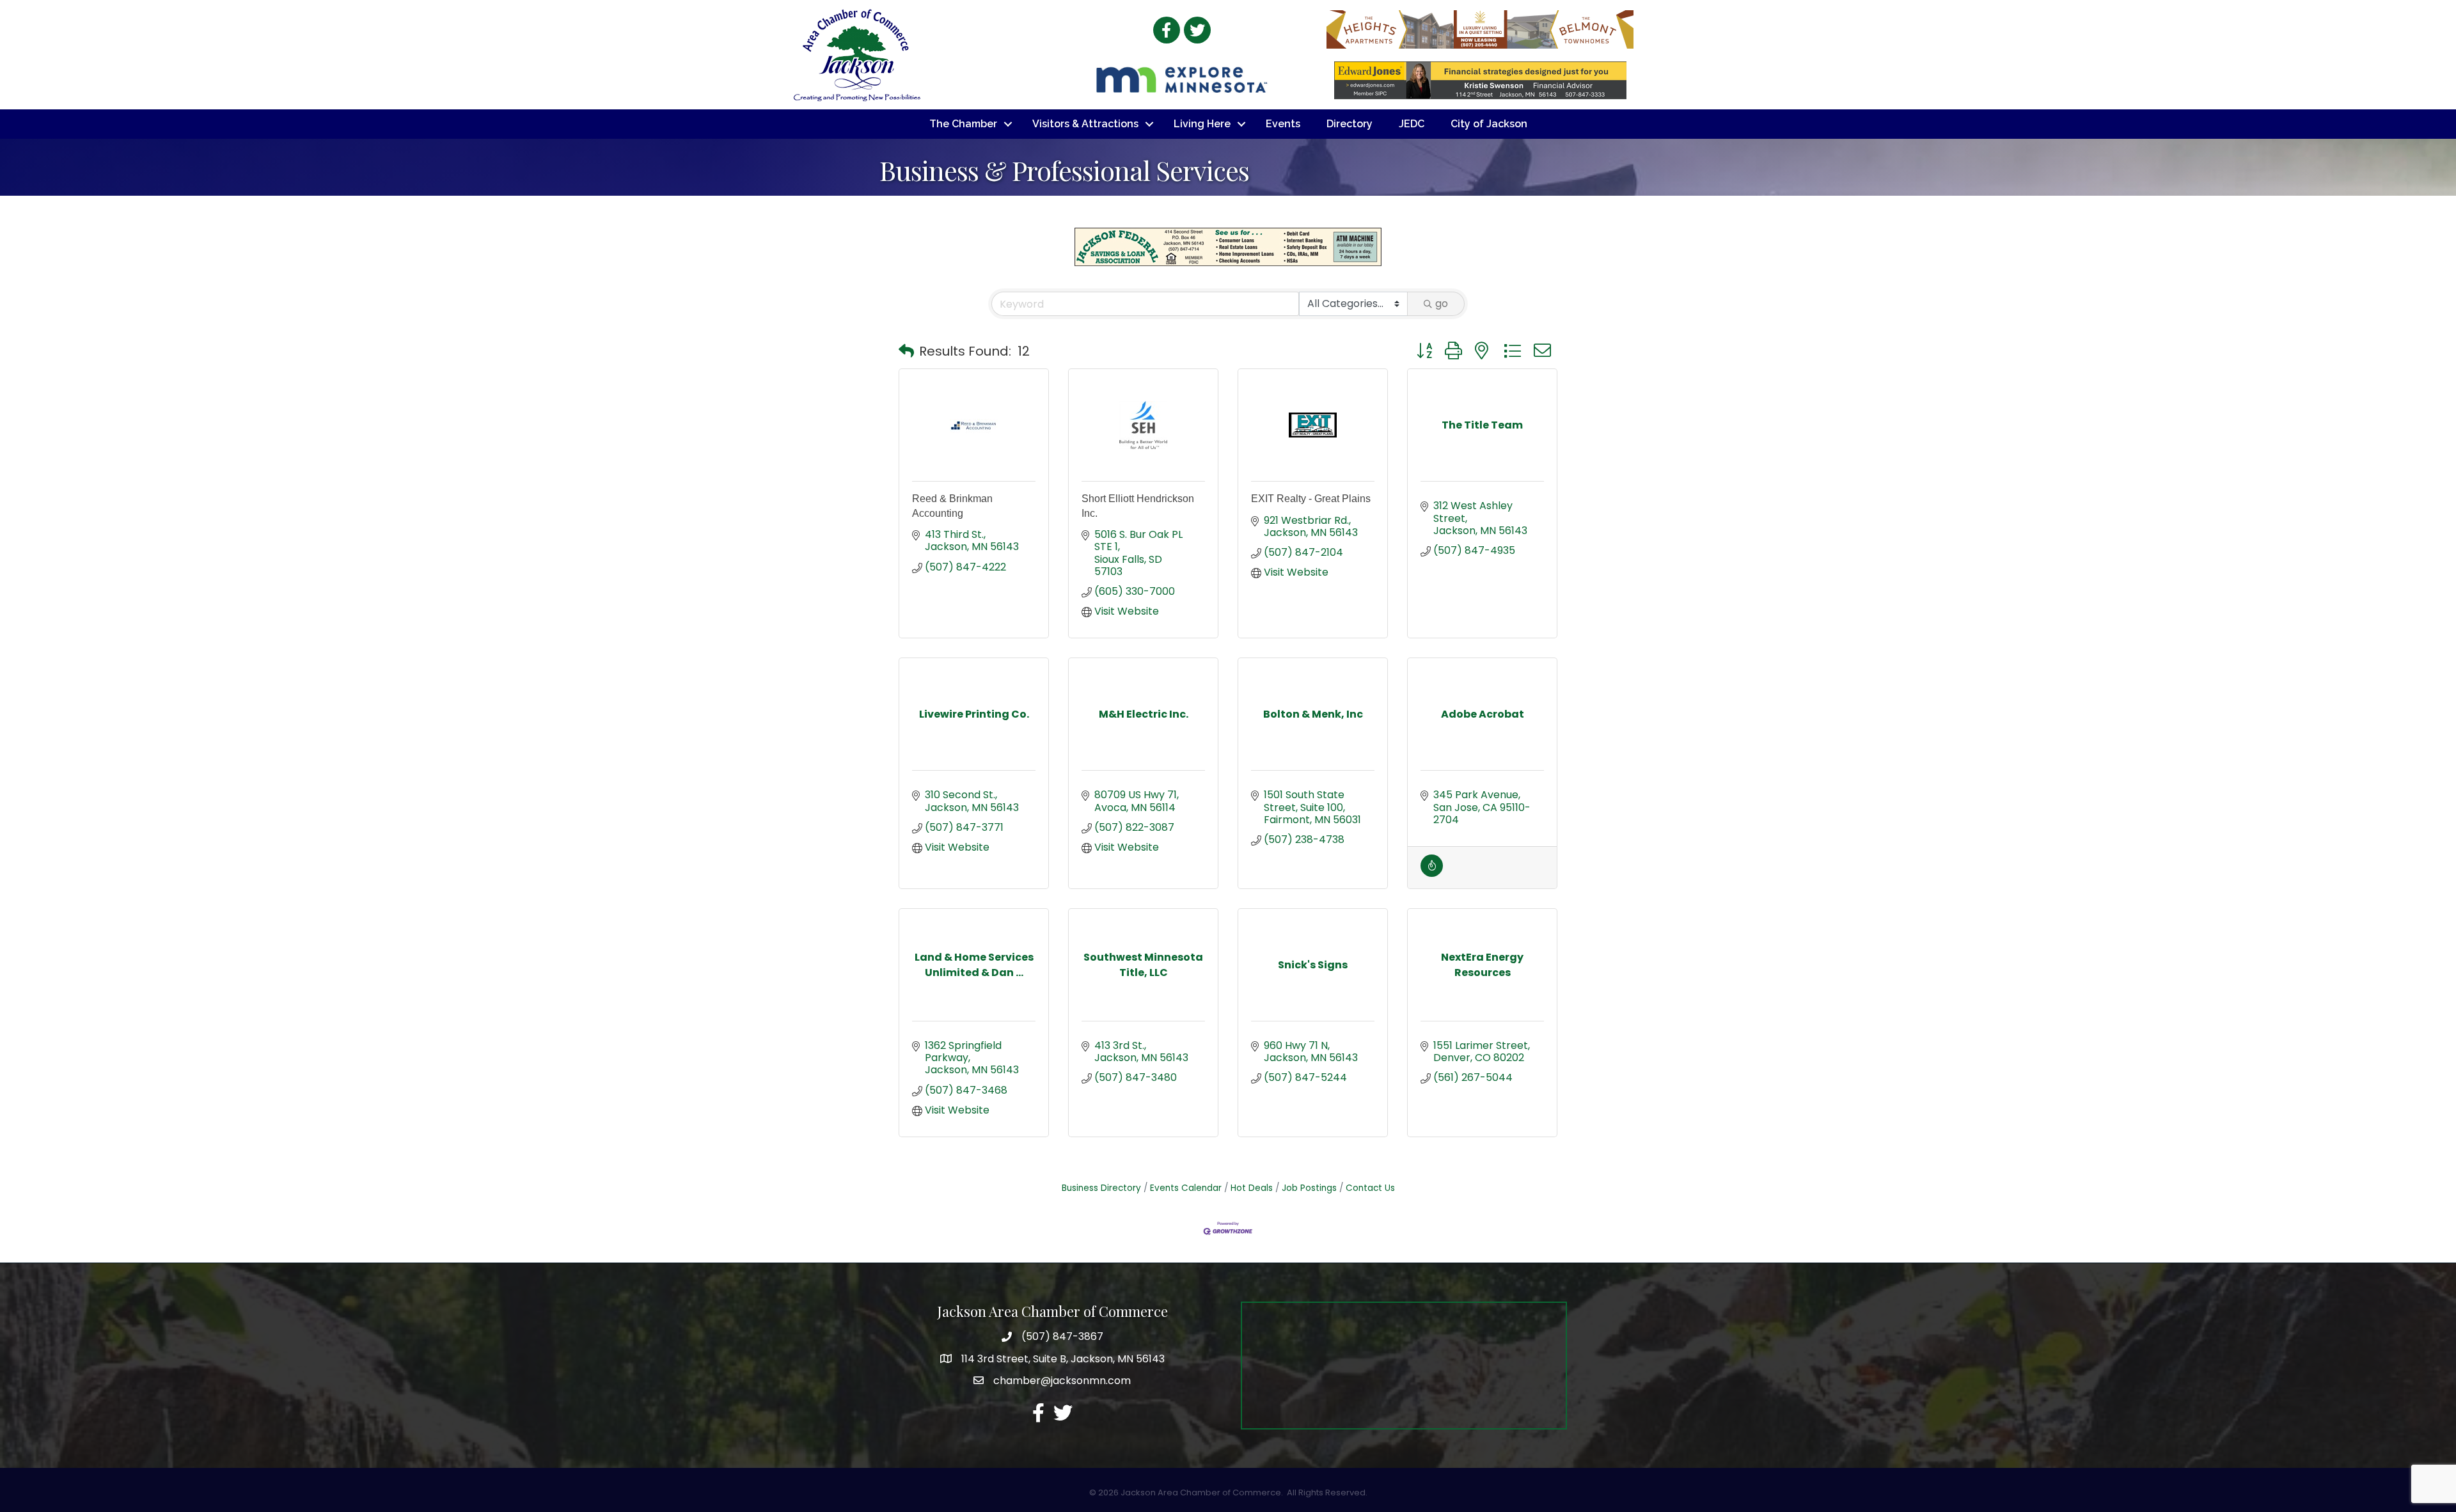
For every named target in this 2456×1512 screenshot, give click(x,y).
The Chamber (963, 124)
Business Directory (1101, 1188)
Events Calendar (1186, 1188)
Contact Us (1370, 1188)
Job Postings (1309, 1188)
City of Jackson (1489, 124)
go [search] (1442, 303)
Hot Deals (1252, 1188)
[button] (906, 351)
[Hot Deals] (1432, 873)
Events (1283, 124)
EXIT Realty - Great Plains (1311, 499)
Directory (1350, 124)
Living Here (1202, 124)
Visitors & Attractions (1085, 124)
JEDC (1412, 124)
